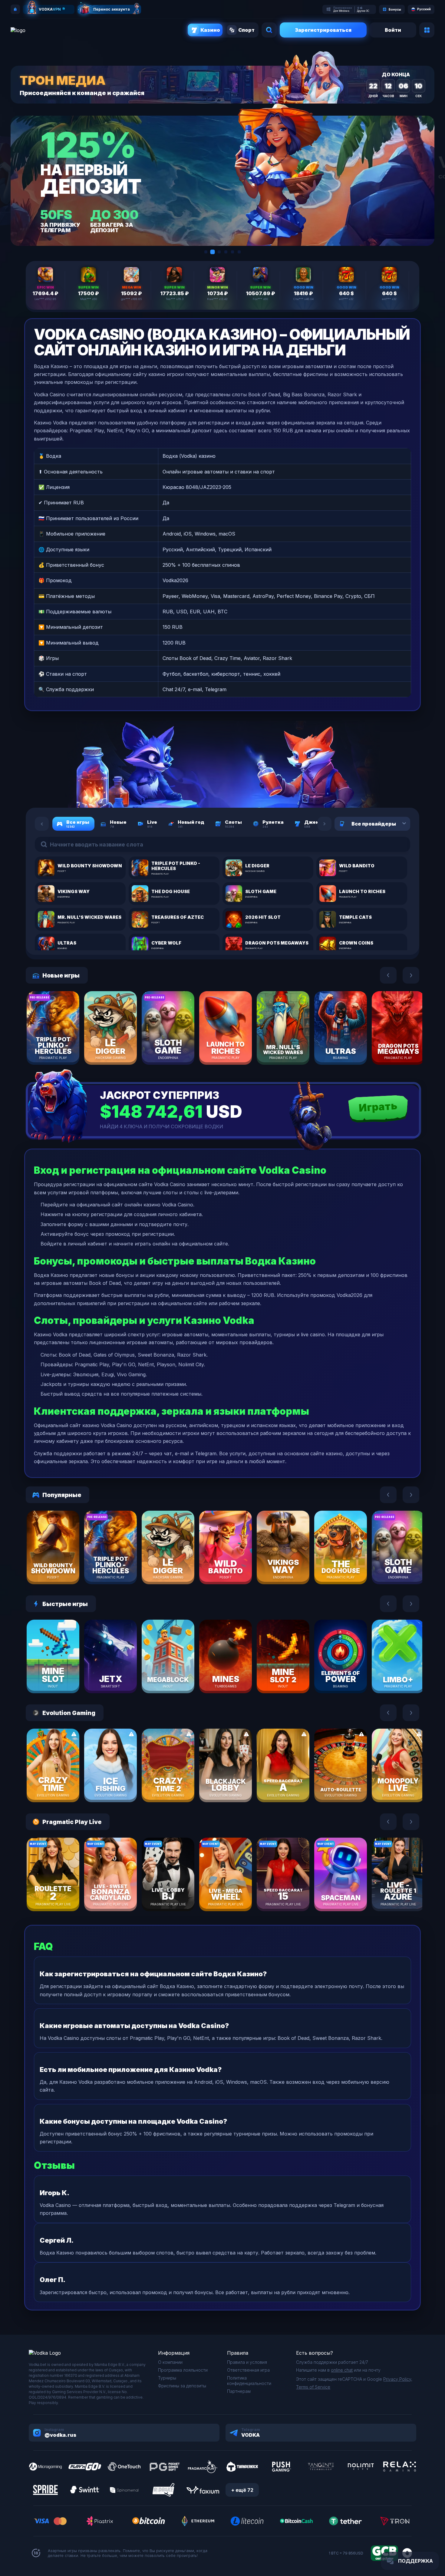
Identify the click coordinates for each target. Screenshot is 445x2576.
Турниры (167, 2378)
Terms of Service (313, 2387)
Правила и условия (247, 2362)
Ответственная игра (248, 2370)
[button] (206, 252)
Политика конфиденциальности (249, 2381)
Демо (64, 1046)
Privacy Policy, (398, 2379)
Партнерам (239, 2391)
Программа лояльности (183, 2370)
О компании (170, 2362)
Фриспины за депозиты (182, 2386)
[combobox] (397, 824)
